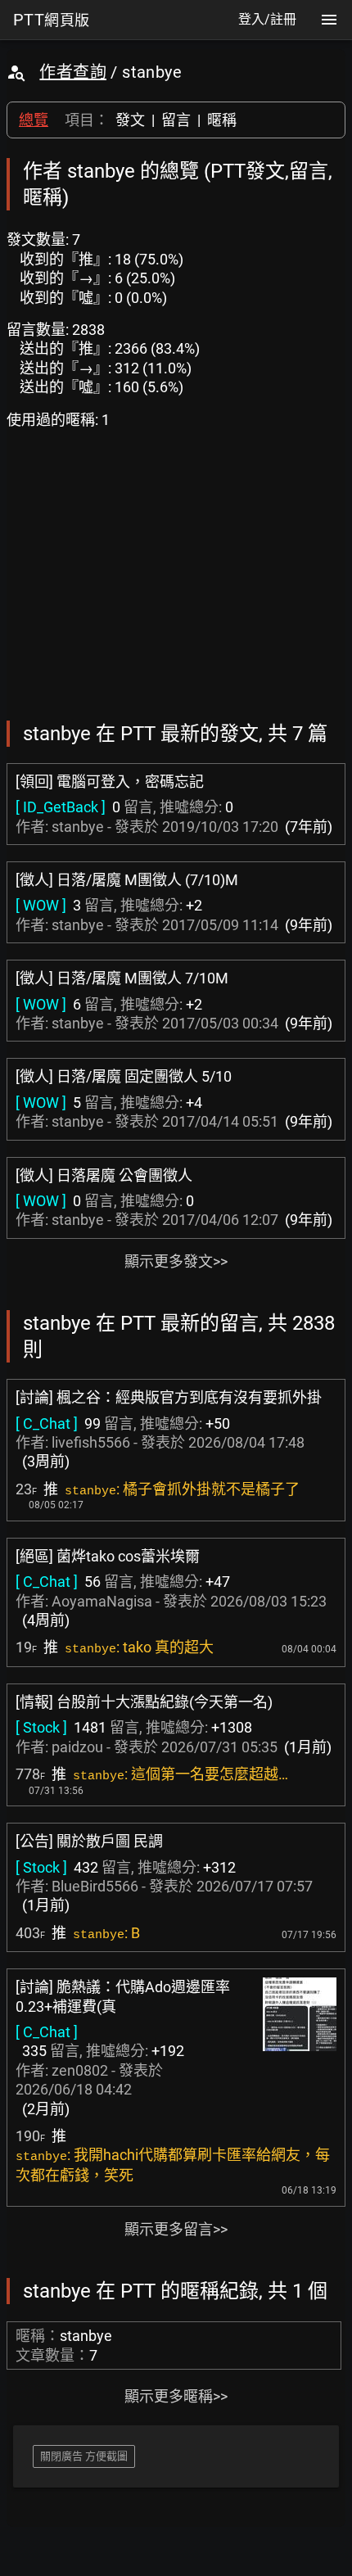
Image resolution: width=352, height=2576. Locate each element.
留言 (176, 120)
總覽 (34, 120)
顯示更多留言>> (176, 2229)
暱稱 (222, 120)
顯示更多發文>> (176, 1261)
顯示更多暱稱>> (176, 2396)
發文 (130, 120)
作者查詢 (73, 72)
